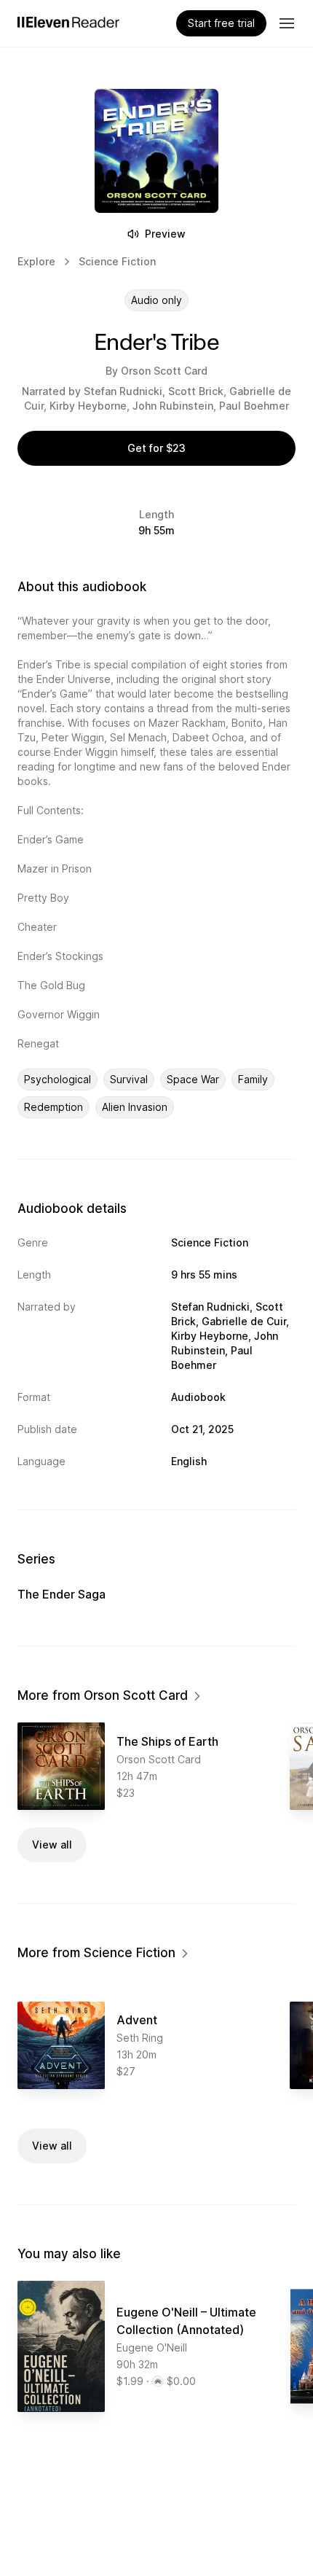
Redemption (54, 1107)
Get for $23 (156, 448)
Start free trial (221, 23)
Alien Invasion (135, 1107)
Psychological (58, 1079)
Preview (165, 234)
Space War (193, 1079)
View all (52, 1845)
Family (253, 1079)
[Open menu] (287, 23)
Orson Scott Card (164, 371)
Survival (129, 1079)
